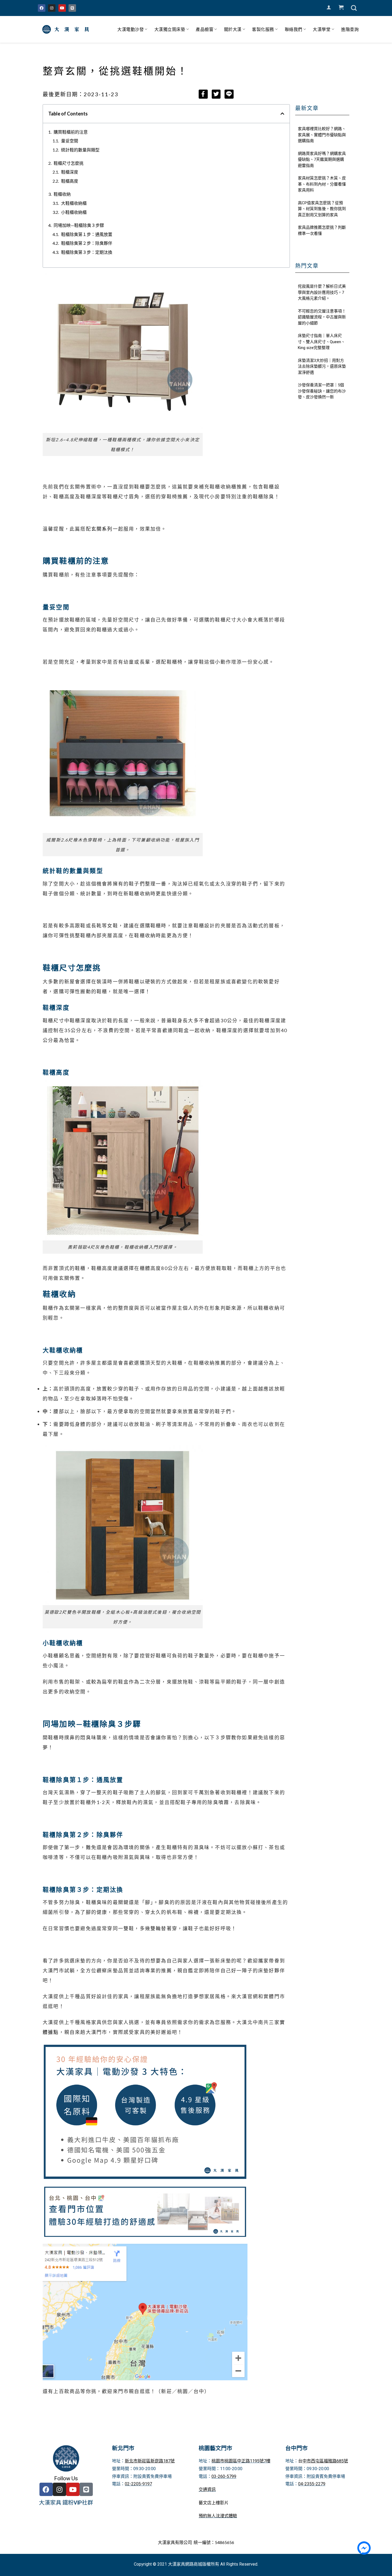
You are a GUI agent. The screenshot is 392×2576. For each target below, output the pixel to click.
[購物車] (341, 7)
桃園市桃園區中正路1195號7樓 (241, 2461)
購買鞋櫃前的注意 (71, 132)
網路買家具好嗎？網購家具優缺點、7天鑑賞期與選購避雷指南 (322, 160)
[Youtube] (62, 8)
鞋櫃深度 (70, 172)
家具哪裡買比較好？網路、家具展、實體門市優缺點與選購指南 (322, 135)
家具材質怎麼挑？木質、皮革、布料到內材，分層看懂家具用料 (322, 184)
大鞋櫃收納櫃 (74, 203)
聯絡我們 (294, 29)
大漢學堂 (322, 29)
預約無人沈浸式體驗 (218, 2516)
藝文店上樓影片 (214, 2503)
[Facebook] (42, 8)
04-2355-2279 (312, 2484)
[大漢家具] (67, 29)
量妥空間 (70, 141)
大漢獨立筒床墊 (170, 29)
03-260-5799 (224, 2476)
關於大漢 (233, 29)
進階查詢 (350, 29)
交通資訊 (207, 2489)
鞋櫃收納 (62, 194)
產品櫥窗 (205, 29)
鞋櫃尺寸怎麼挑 (69, 163)
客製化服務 (263, 29)
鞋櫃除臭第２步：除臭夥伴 (87, 243)
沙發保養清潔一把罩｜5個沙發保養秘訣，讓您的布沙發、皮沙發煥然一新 (322, 391)
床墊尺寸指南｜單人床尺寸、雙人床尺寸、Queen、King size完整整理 (321, 342)
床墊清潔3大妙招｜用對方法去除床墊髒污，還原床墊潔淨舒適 (322, 366)
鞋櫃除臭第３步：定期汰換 (87, 252)
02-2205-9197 (138, 2484)
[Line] (72, 8)
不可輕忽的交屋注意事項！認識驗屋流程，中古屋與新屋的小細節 (322, 317)
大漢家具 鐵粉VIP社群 (66, 2503)
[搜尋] (354, 8)
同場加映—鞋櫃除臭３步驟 (79, 225)
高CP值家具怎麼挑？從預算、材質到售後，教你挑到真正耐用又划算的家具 (322, 209)
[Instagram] (52, 8)
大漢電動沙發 (131, 29)
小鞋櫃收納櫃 (74, 212)
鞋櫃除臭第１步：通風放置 (87, 234)
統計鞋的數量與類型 (80, 150)
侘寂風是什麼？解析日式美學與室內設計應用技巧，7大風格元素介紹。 (322, 292)
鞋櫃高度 (70, 181)
